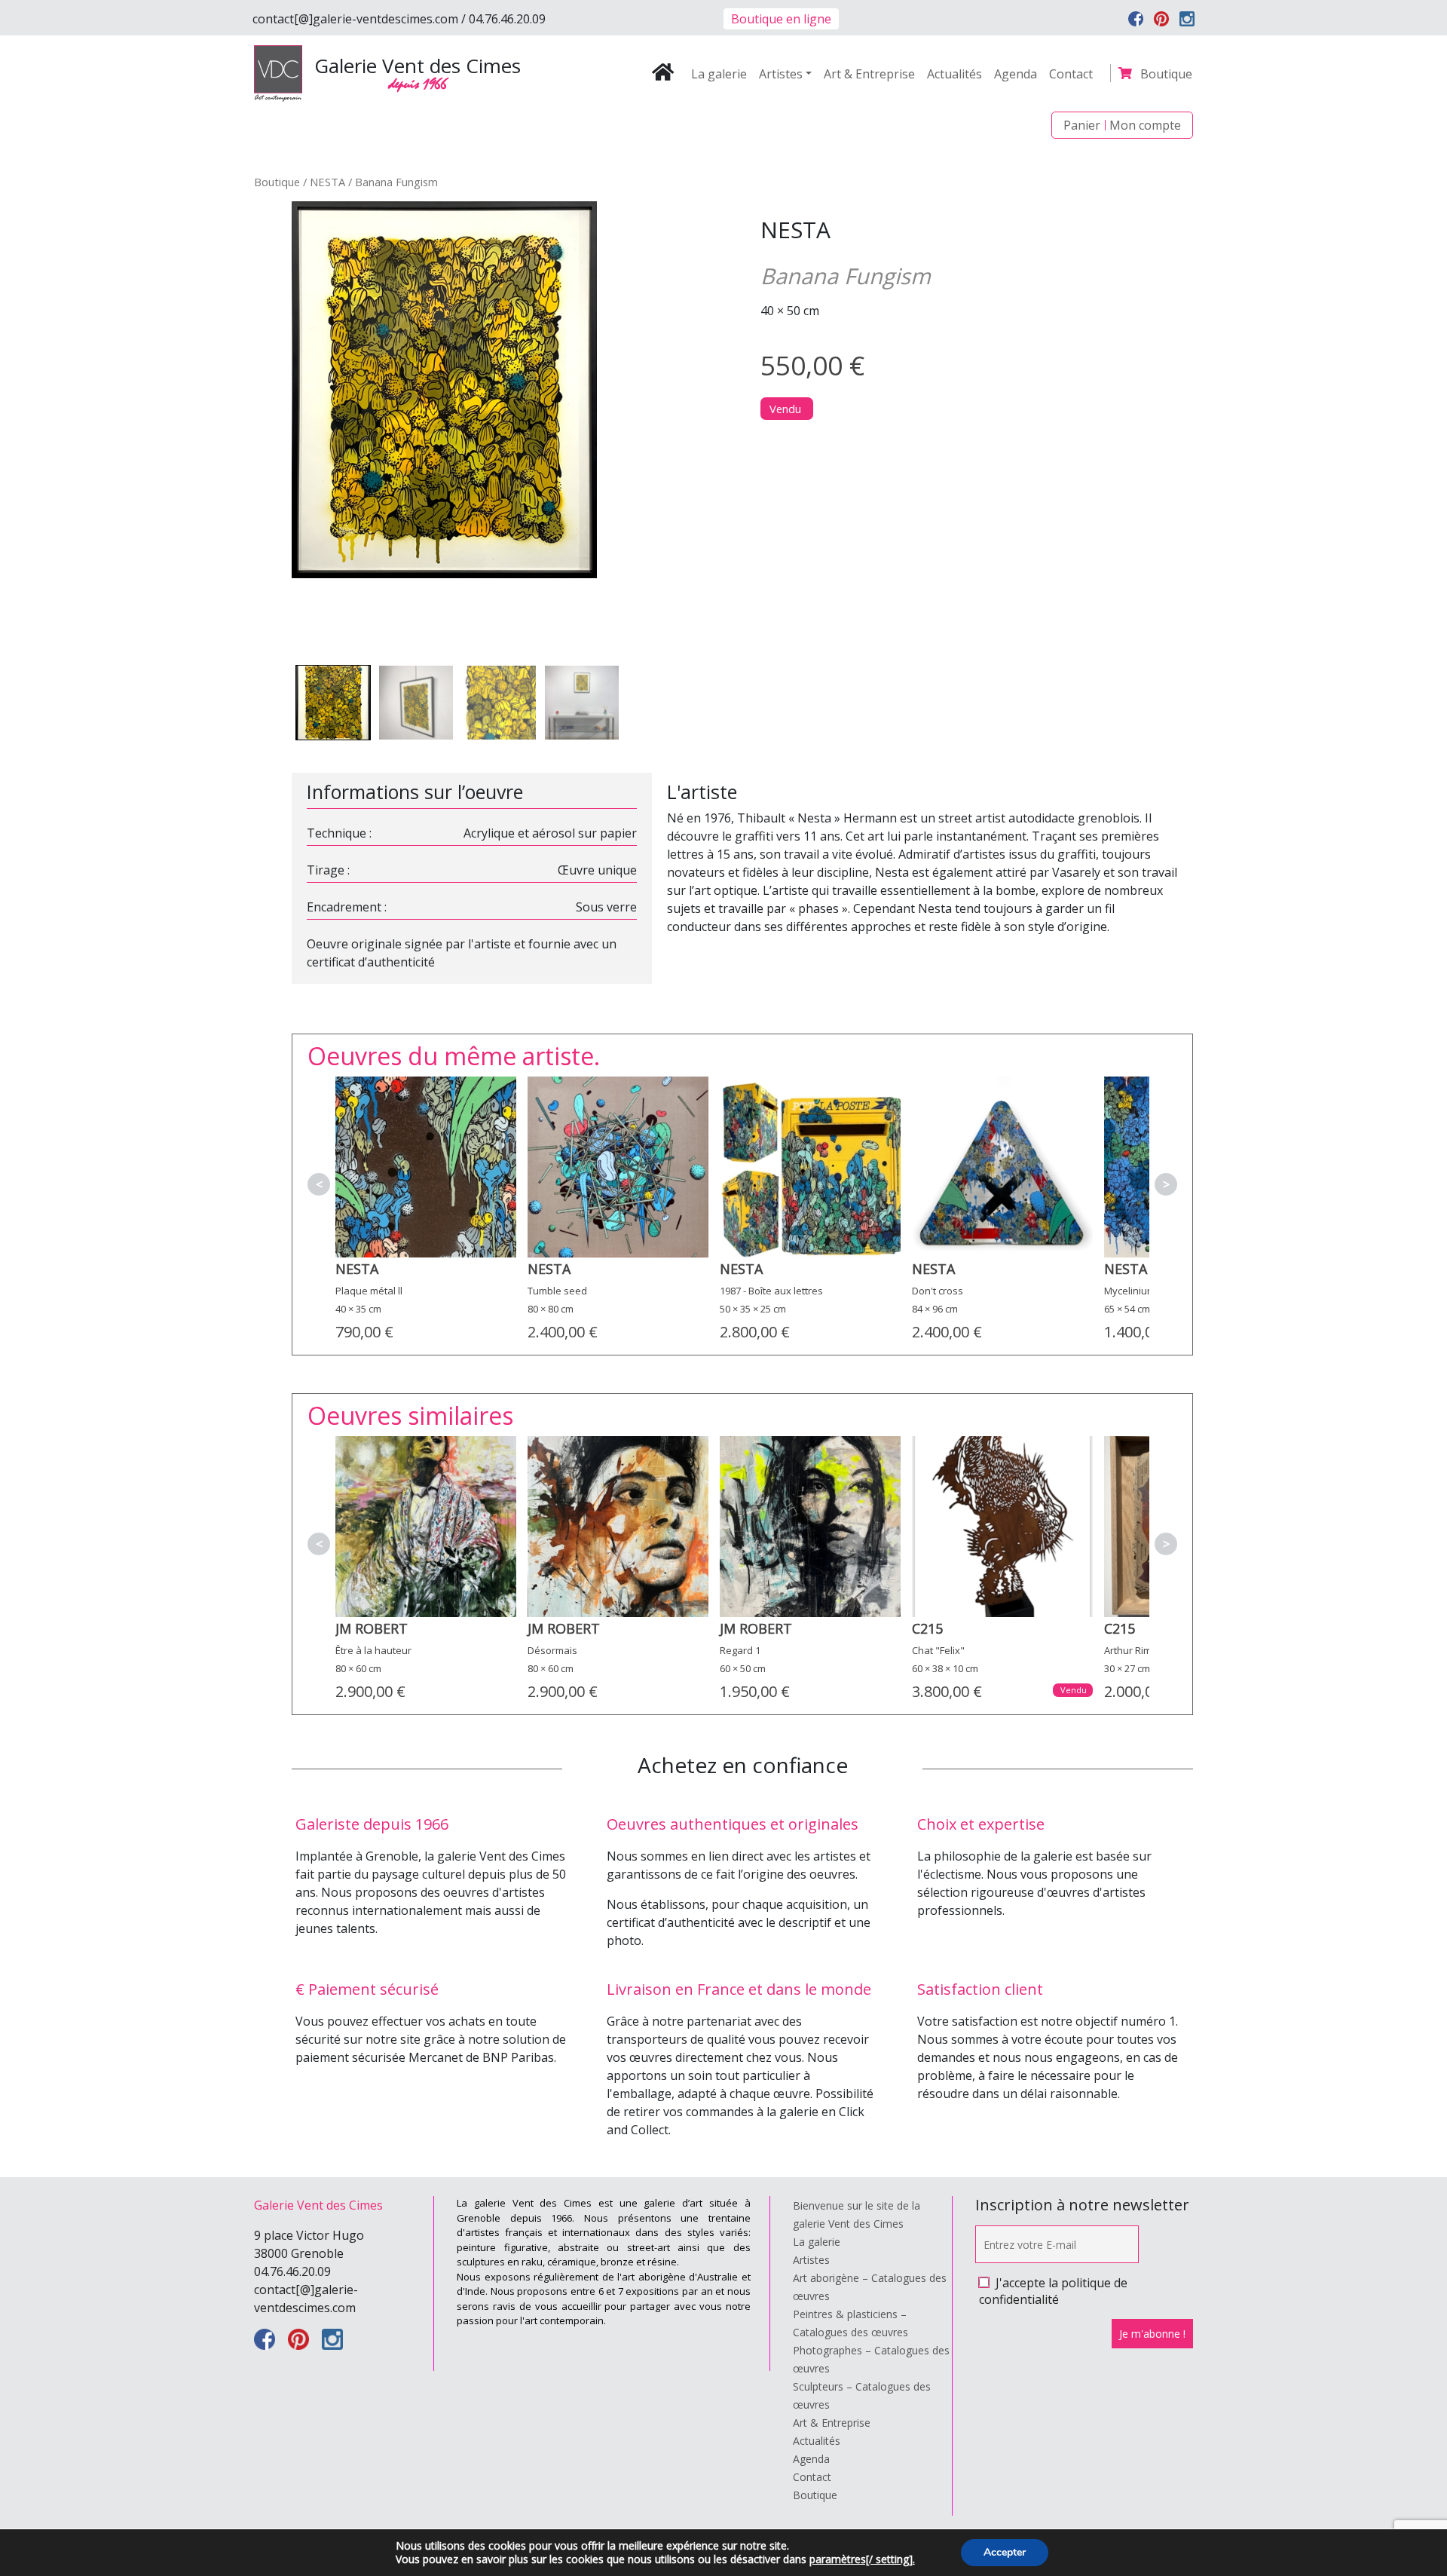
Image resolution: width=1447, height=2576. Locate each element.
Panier (1082, 125)
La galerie (719, 74)
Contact (1071, 74)
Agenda (1016, 74)
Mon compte (1145, 125)
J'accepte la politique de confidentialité (1053, 2291)
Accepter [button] (1005, 2552)
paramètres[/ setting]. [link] (862, 2559)
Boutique (1166, 74)
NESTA (327, 182)
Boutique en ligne (781, 19)
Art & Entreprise (869, 74)
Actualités (954, 74)
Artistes (781, 74)
